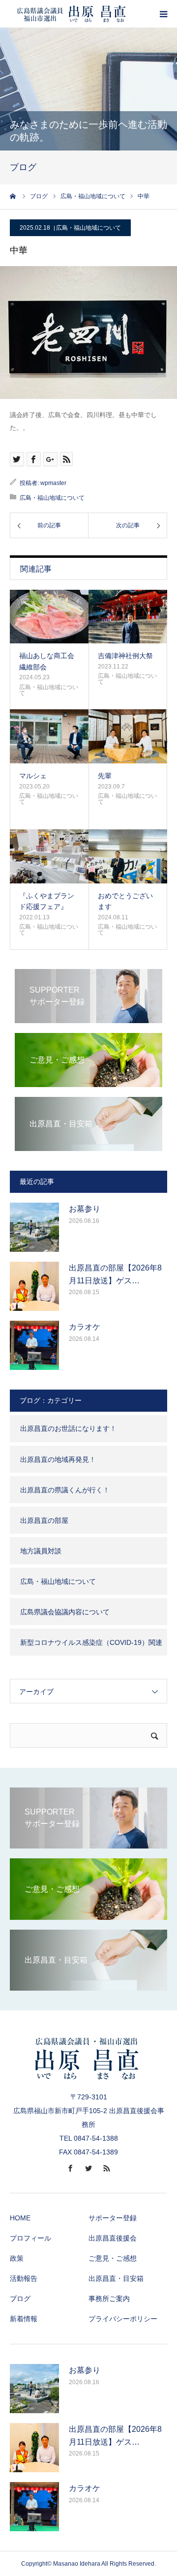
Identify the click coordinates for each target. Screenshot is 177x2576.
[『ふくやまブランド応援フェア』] (49, 856)
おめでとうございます (125, 901)
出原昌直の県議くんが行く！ (65, 1490)
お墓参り (85, 1209)
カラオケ (85, 1327)
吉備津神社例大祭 (125, 656)
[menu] (163, 14)
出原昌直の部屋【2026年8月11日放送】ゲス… (115, 1274)
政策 (17, 2258)
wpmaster (53, 483)
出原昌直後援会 (113, 2238)
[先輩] (128, 736)
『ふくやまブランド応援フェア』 (47, 901)
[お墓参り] (34, 1227)
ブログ (20, 2299)
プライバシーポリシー (123, 2319)
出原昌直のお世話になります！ (68, 1428)
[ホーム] (13, 196)
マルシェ (33, 776)
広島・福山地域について (88, 228)
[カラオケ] (34, 1345)
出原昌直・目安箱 (116, 2278)
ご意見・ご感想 (113, 2258)
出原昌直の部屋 (44, 1520)
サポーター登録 (113, 2218)
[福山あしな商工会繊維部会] (49, 617)
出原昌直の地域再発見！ (58, 1459)
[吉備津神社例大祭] (128, 617)
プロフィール (30, 2238)
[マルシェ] (49, 736)
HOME (20, 2218)
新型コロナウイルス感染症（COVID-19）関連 (91, 1642)
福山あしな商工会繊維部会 (47, 661)
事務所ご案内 (109, 2299)
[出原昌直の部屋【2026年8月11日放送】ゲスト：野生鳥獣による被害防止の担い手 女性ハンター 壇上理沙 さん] (34, 1286)
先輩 (105, 776)
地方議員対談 (41, 1551)
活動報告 (24, 2278)
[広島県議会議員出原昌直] (71, 14)
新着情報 (24, 2319)
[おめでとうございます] (128, 856)
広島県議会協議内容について (65, 1612)
